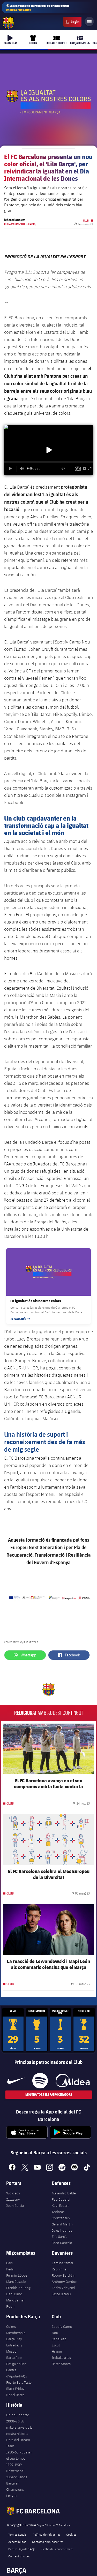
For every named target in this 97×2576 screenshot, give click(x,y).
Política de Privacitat (46, 2534)
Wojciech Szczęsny (13, 2196)
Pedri (10, 2269)
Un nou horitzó (18, 2415)
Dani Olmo (14, 2294)
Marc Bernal (15, 2300)
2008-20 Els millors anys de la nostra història (19, 2427)
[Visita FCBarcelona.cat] (8, 23)
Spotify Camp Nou (62, 2330)
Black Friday (15, 2389)
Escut (56, 2345)
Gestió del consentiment (57, 2549)
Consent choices (19, 2556)
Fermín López (17, 2275)
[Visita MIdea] (73, 2081)
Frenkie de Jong (18, 2288)
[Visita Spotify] (40, 2081)
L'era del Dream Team (18, 2443)
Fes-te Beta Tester (20, 2382)
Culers (72, 22)
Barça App (14, 2358)
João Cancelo (62, 2243)
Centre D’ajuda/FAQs (22, 2549)
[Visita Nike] (16, 2081)
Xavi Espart (60, 2206)
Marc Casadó (16, 2282)
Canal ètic (59, 2339)
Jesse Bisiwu (61, 2294)
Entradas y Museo (14, 2348)
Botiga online (16, 2364)
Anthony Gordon (65, 2282)
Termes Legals (17, 2534)
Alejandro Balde (64, 2193)
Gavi (9, 2263)
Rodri (10, 2306)
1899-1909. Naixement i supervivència (17, 2471)
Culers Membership (16, 2330)
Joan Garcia (15, 2206)
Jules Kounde (62, 2230)
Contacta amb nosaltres (48, 2542)
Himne (57, 2351)
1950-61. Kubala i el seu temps (19, 2455)
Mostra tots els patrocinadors (48, 2094)
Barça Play (14, 2339)
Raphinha (59, 2269)
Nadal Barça (15, 2395)
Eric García (59, 2237)
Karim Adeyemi (63, 2288)
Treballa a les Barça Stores (61, 2361)
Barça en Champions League (15, 2489)
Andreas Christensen (61, 2215)
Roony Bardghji (64, 2275)
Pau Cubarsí (61, 2199)
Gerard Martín (62, 2224)
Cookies (71, 2534)
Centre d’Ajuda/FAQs (17, 2373)
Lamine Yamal (62, 2263)
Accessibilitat (17, 2542)
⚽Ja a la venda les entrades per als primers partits (38, 8)
